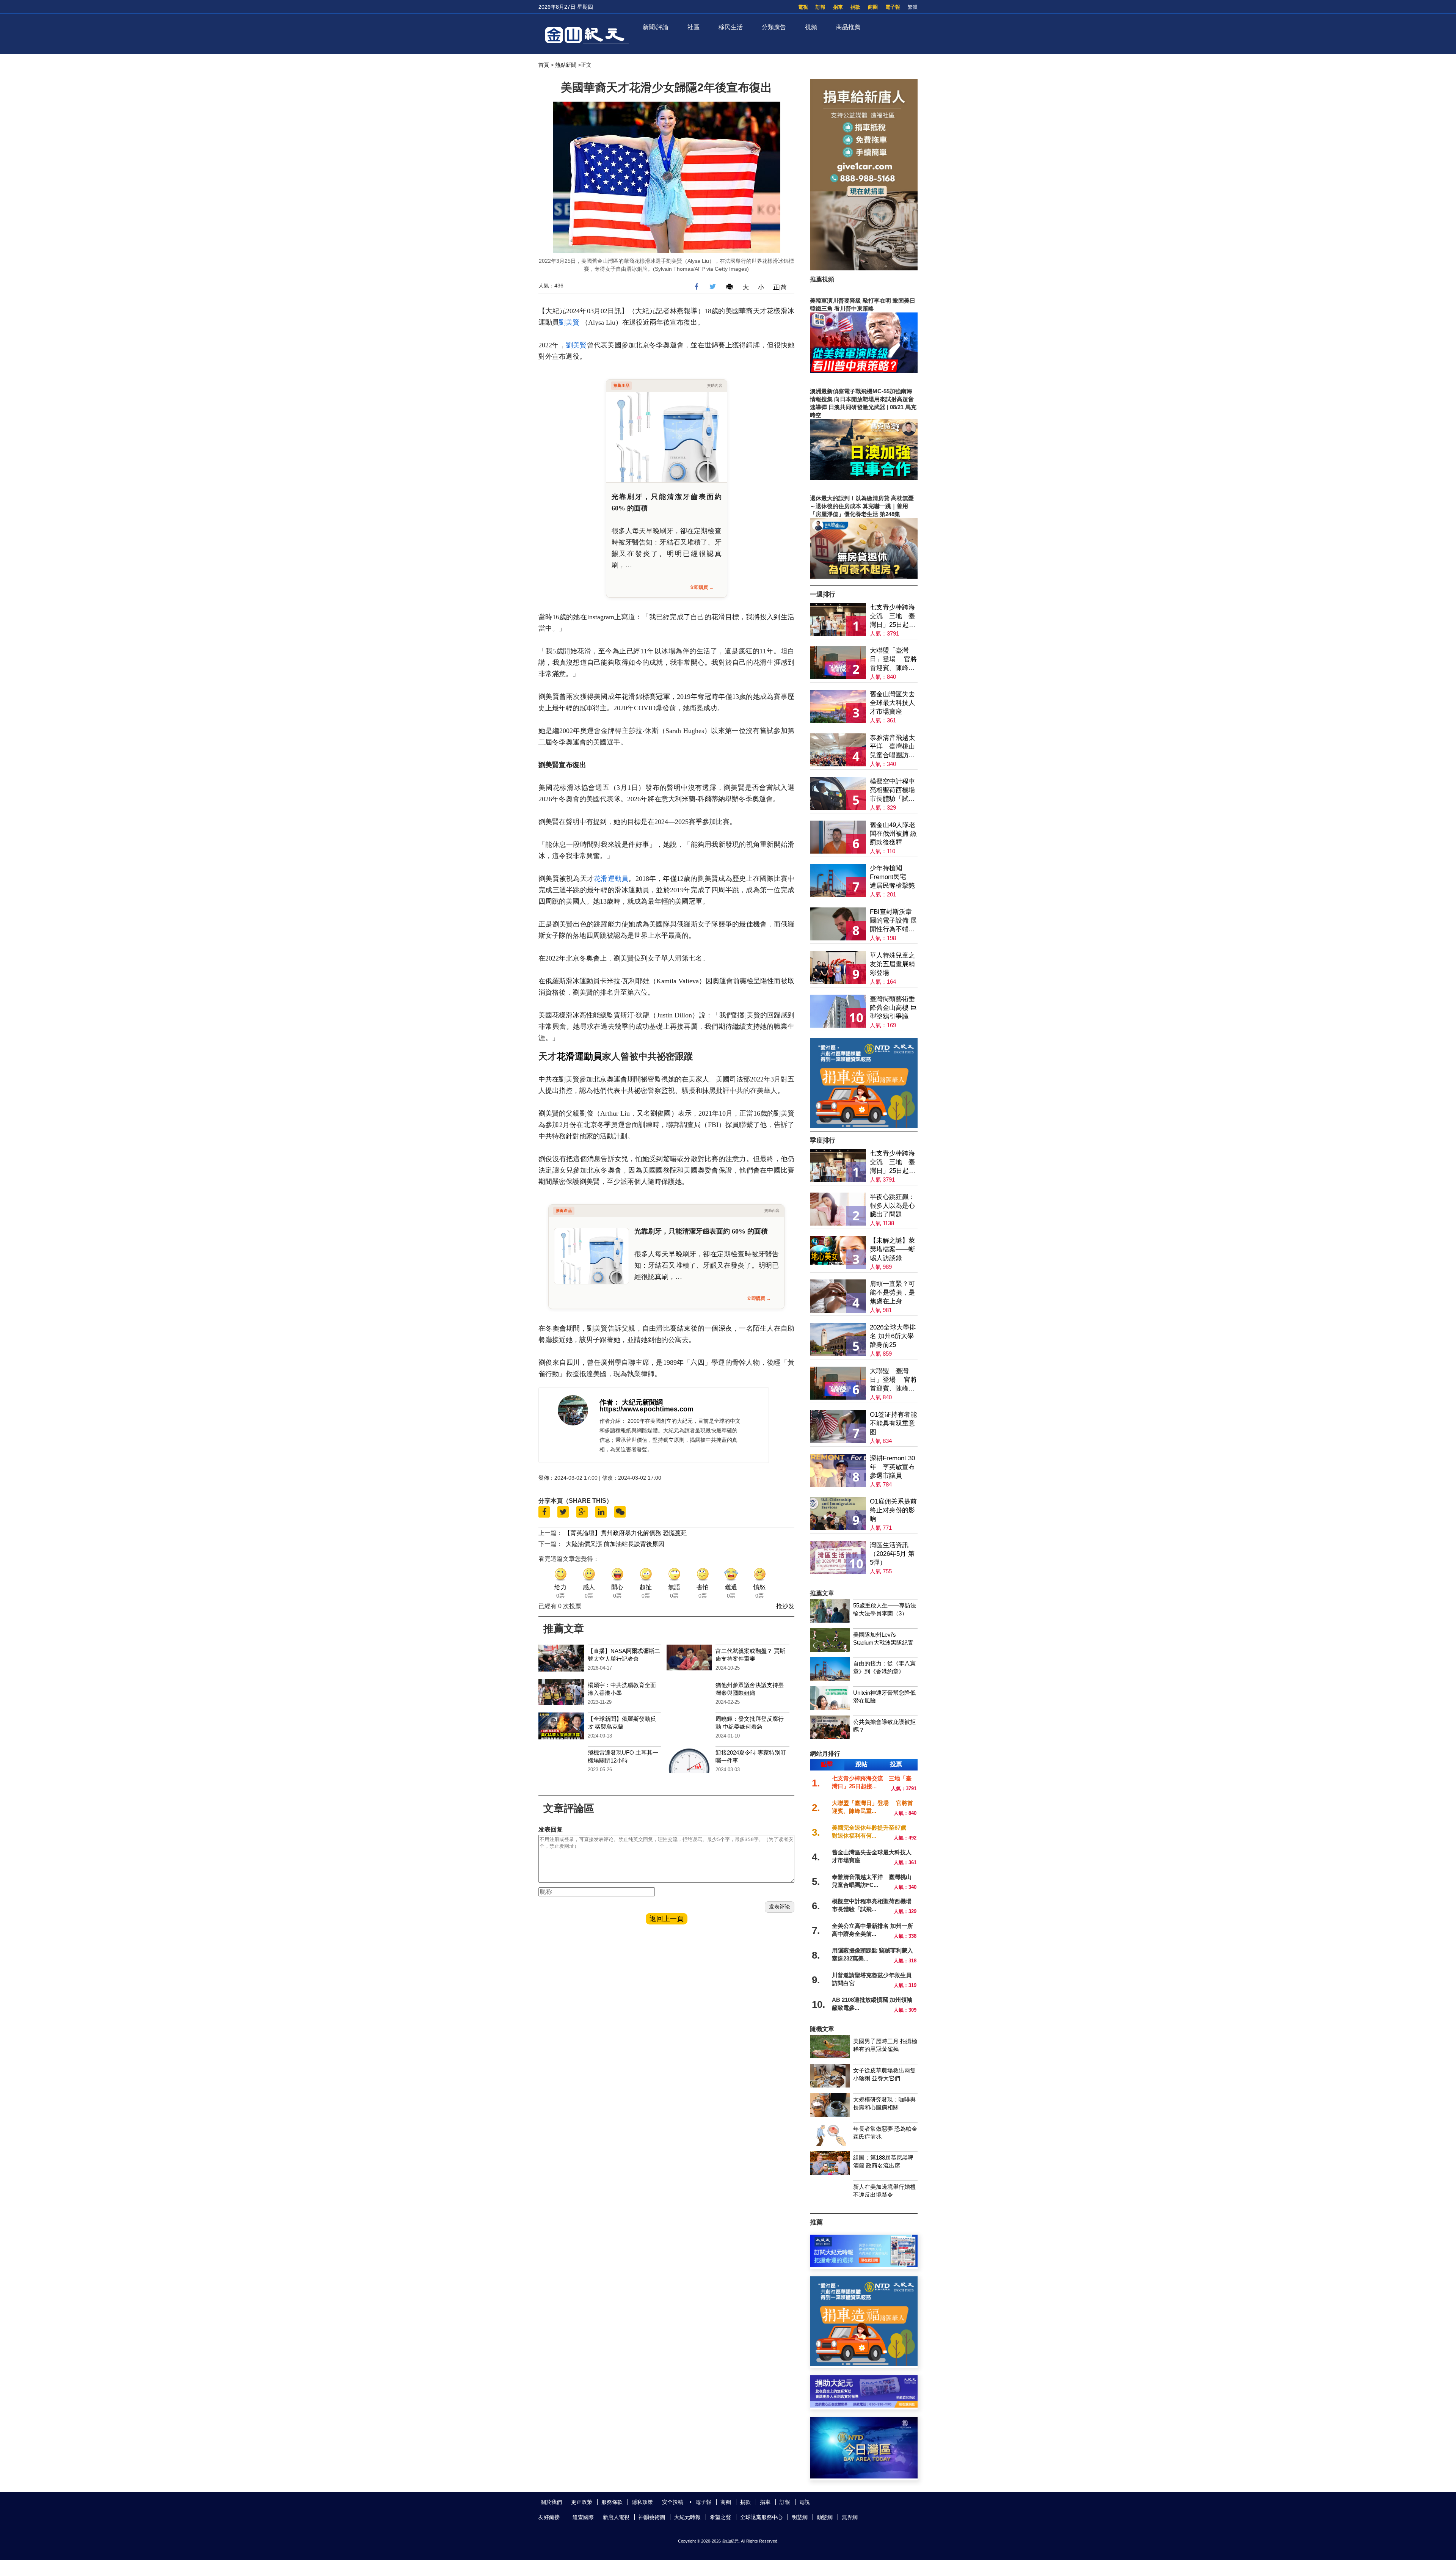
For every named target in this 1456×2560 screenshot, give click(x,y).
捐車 (838, 7)
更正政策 (582, 2502)
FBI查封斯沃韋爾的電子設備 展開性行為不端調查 (893, 921)
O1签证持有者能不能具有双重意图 (893, 1423)
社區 (693, 27)
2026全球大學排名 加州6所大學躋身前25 (893, 1336)
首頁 (544, 65)
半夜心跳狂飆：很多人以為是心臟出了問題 (892, 1206)
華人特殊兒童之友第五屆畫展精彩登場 (892, 964)
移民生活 (731, 27)
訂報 (821, 7)
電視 (803, 7)
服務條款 (612, 2502)
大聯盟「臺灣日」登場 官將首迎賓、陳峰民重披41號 (893, 660)
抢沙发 (785, 1606)
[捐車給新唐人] (864, 268)
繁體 (913, 7)
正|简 (780, 287)
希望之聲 (720, 2517)
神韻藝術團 (652, 2517)
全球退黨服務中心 (761, 2517)
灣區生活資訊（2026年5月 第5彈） (892, 1554)
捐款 (855, 7)
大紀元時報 (687, 2517)
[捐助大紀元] (864, 2405)
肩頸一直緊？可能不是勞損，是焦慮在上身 (892, 1293)
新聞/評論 (656, 27)
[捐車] (864, 1126)
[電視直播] (864, 2476)
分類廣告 (774, 27)
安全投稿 (673, 2502)
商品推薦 (848, 27)
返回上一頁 (667, 1919)
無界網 (850, 2517)
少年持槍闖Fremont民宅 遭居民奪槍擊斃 (892, 877)
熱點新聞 (566, 65)
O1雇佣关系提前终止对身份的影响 (893, 1510)
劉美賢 (569, 322)
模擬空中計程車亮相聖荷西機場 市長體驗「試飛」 (892, 790)
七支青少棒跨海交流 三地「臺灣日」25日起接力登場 (893, 616)
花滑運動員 (611, 879)
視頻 (811, 27)
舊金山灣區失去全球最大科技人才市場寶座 (892, 703)
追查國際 (583, 2517)
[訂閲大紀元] (864, 2265)
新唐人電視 (616, 2517)
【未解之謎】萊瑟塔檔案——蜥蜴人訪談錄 (892, 1249)
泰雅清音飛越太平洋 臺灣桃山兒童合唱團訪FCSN (892, 747)
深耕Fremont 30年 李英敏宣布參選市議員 (892, 1467)
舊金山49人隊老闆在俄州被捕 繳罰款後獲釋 (893, 834)
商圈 (873, 7)
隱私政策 (642, 2502)
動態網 (825, 2517)
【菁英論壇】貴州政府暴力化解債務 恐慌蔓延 (626, 1533)
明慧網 (800, 2517)
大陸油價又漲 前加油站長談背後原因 (615, 1544)
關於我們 (551, 2502)
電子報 (893, 7)
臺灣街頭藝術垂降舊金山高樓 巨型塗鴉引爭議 (893, 1008)
